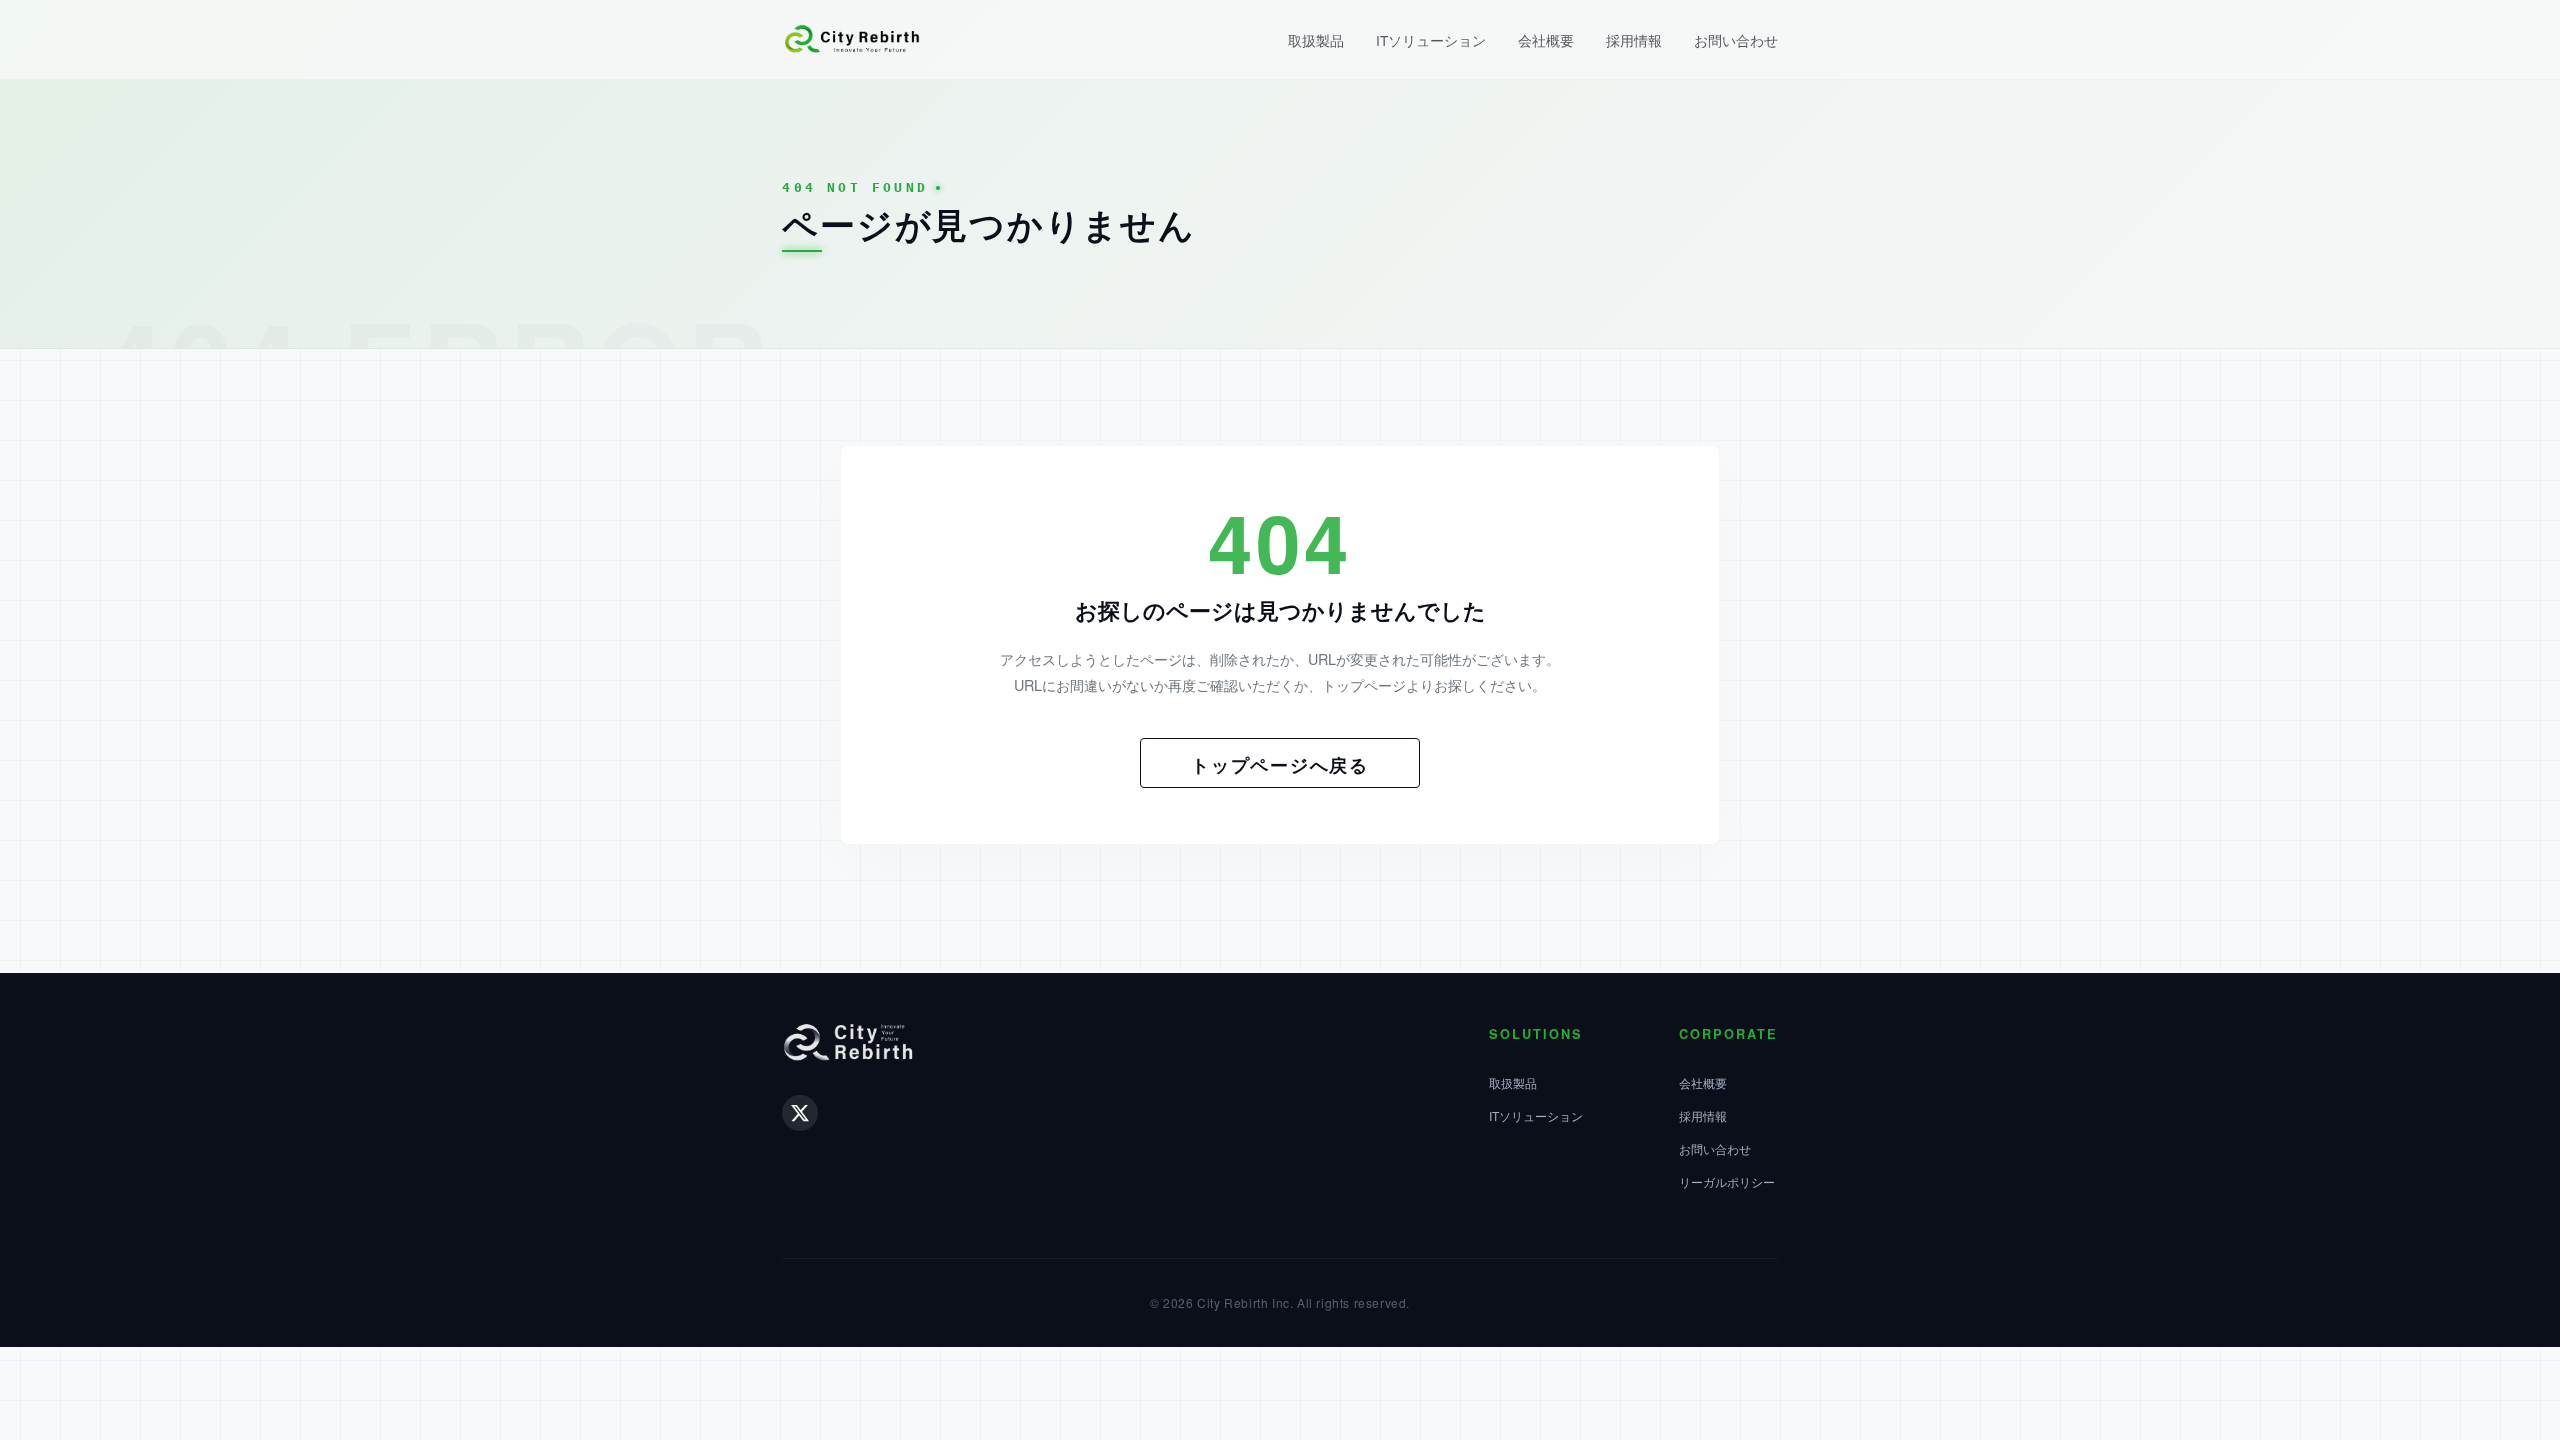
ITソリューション (1431, 40)
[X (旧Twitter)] (800, 1113)
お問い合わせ (1736, 40)
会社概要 (1546, 40)
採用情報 (1634, 40)
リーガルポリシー (1727, 1181)
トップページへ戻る (1280, 764)
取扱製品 (1316, 40)
